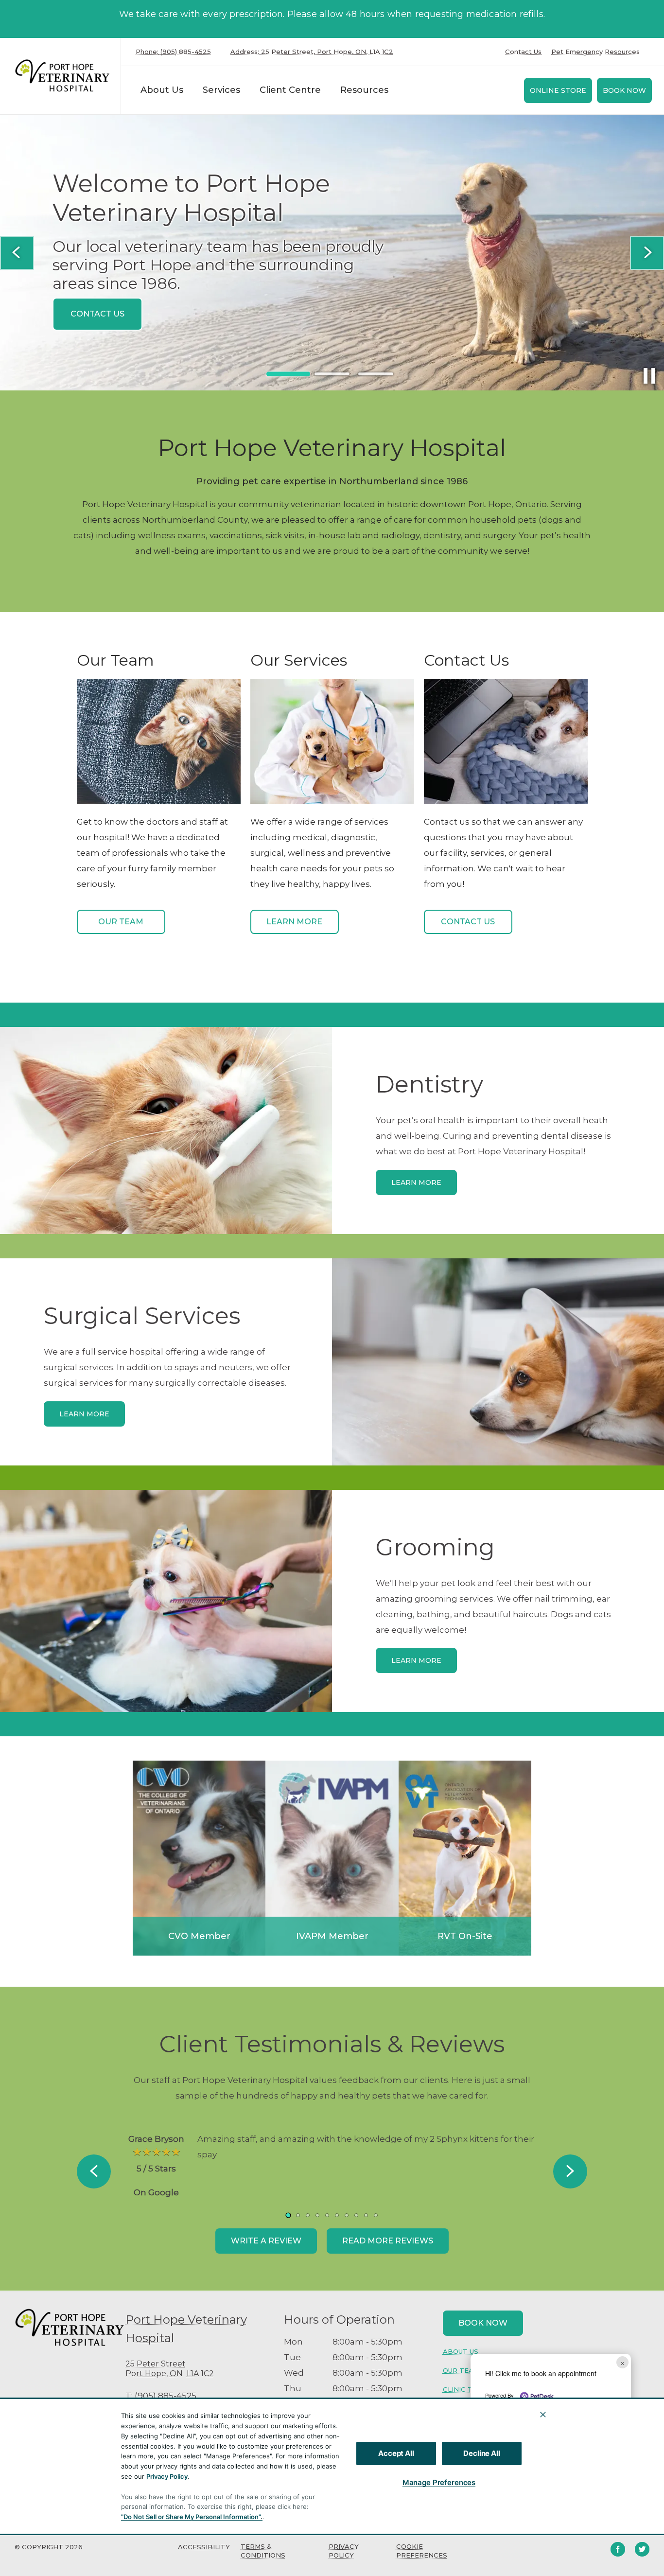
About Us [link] (461, 2351)
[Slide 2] (332, 374)
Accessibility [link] (204, 2547)
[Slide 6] (337, 2215)
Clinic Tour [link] (465, 2389)
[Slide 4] (317, 2215)
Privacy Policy (167, 2476)
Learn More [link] (294, 922)
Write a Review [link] (266, 2241)
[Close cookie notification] (543, 2415)
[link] (63, 76)
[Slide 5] (327, 2215)
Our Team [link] (121, 922)
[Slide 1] (288, 374)
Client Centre (290, 90)
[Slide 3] (376, 374)
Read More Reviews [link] (388, 2241)
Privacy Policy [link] (344, 2551)
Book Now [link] (624, 90)
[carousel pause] (649, 376)
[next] (647, 253)
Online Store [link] (558, 90)
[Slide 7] (347, 2215)
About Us (162, 90)
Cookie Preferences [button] (422, 2551)
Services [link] (221, 90)
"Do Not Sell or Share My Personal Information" (191, 2517)
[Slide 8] (356, 2215)
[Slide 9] (366, 2215)
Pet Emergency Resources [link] (595, 52)
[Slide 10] (376, 2215)
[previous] (17, 253)
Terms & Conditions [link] (263, 2551)
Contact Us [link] (523, 52)
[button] (616, 2433)
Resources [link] (364, 90)
